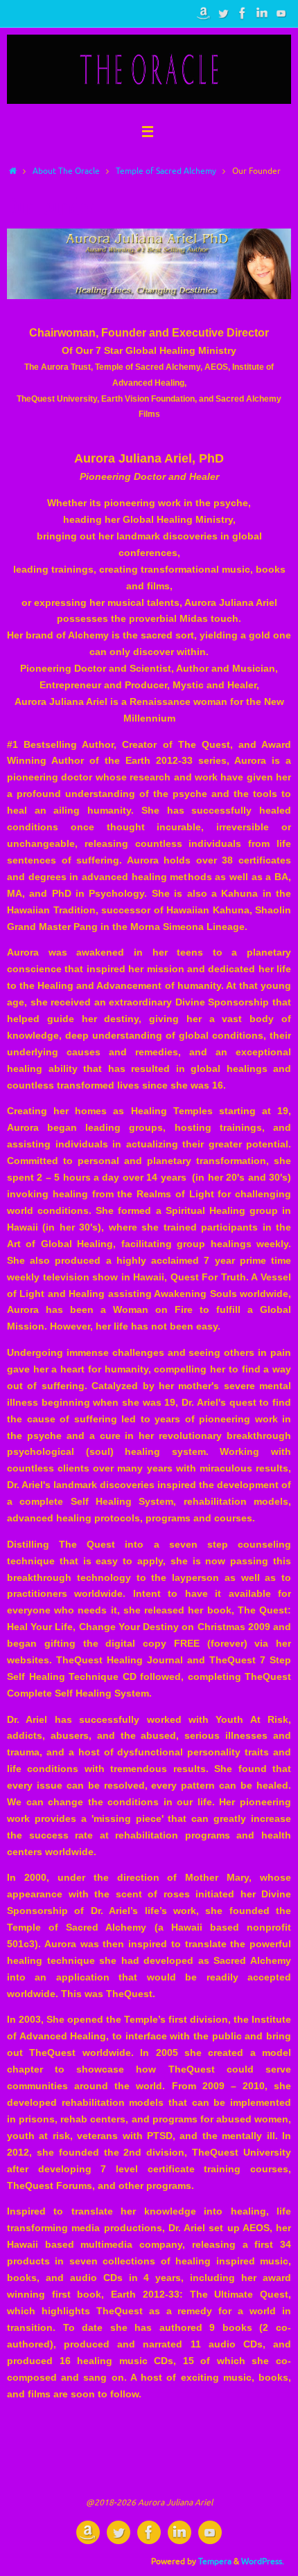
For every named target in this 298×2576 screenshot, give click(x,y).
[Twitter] (223, 13)
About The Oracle (66, 171)
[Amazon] (204, 13)
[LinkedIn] (262, 13)
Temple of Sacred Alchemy (166, 171)
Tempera (215, 2561)
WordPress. (263, 2561)
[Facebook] (243, 13)
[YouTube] (281, 13)
